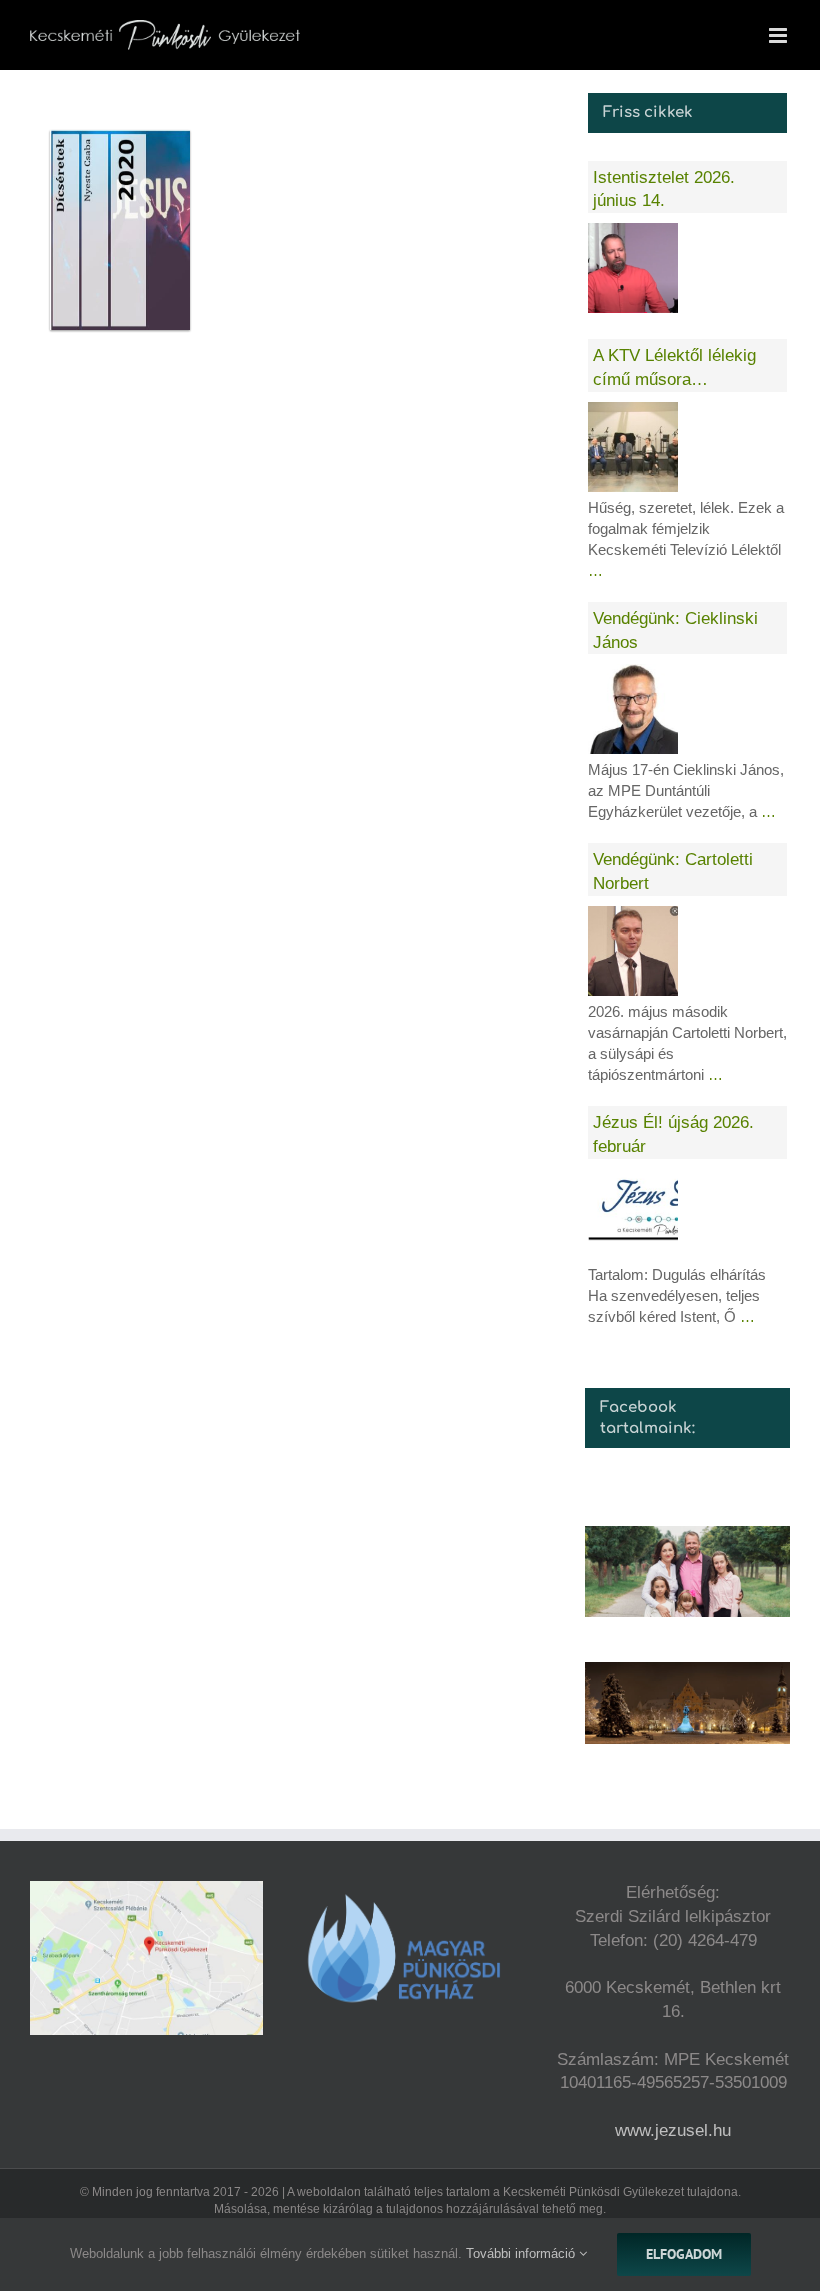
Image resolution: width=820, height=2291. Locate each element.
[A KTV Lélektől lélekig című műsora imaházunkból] (633, 447)
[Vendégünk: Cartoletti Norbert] (633, 951)
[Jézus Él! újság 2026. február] (633, 1214)
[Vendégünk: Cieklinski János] (633, 709)
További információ (522, 2253)
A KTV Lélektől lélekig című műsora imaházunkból (674, 369)
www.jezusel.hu (673, 2130)
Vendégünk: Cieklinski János (675, 630)
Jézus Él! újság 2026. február (673, 1134)
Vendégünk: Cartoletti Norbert (673, 871)
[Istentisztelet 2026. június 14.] (633, 268)
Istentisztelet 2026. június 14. (664, 189)
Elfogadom (684, 2254)
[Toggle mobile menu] (779, 35)
